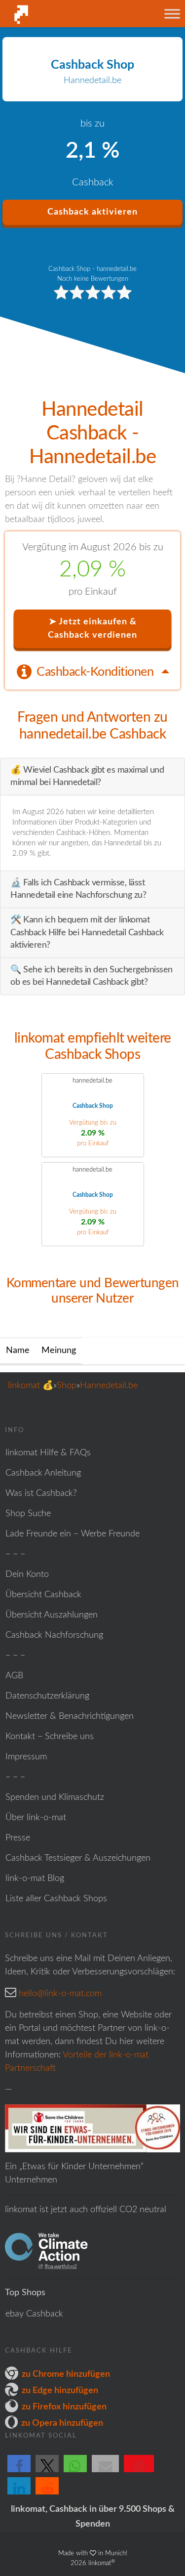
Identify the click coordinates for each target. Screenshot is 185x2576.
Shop (67, 1386)
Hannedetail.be (109, 1386)
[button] (19, 2472)
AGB (14, 1676)
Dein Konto (27, 1574)
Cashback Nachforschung (54, 1635)
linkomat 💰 (31, 1386)
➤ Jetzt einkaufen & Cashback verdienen (92, 629)
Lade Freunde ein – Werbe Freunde (73, 1534)
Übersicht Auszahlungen (52, 1615)
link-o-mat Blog (35, 1878)
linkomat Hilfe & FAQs (48, 1453)
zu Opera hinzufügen (62, 2423)
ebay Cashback (34, 2314)
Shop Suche (28, 1514)
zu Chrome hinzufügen (66, 2374)
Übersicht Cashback (43, 1595)
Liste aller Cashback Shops (56, 1899)
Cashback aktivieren (92, 212)
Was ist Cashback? (41, 1493)
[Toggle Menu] (172, 14)
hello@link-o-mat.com (60, 1994)
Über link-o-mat (36, 1818)
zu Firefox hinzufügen (64, 2407)
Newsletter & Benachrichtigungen (70, 1716)
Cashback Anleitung (43, 1473)
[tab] (92, 671)
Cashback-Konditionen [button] (96, 672)
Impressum (26, 1757)
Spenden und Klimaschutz (55, 1797)
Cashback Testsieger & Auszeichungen (78, 1858)
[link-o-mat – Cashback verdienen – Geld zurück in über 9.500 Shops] (56, 14)
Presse (18, 1838)
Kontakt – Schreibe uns (50, 1737)
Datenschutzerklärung (47, 1696)
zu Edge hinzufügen (60, 2391)
